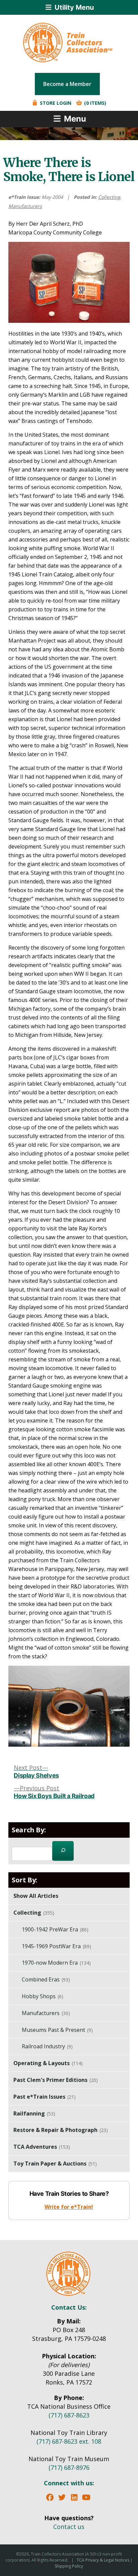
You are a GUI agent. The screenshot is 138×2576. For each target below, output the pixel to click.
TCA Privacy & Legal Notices (103, 2560)
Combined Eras (46, 1979)
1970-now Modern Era (56, 1963)
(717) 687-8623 (69, 2415)
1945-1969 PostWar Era (56, 1946)
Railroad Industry (47, 2046)
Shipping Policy (69, 2566)
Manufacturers (25, 206)
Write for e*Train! (69, 2207)
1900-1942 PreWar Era (55, 1929)
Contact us (69, 2527)
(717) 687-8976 (69, 2468)
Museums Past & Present (57, 2030)
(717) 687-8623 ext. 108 (69, 2441)
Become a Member (67, 84)
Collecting (109, 197)
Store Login (55, 103)
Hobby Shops (43, 1996)
